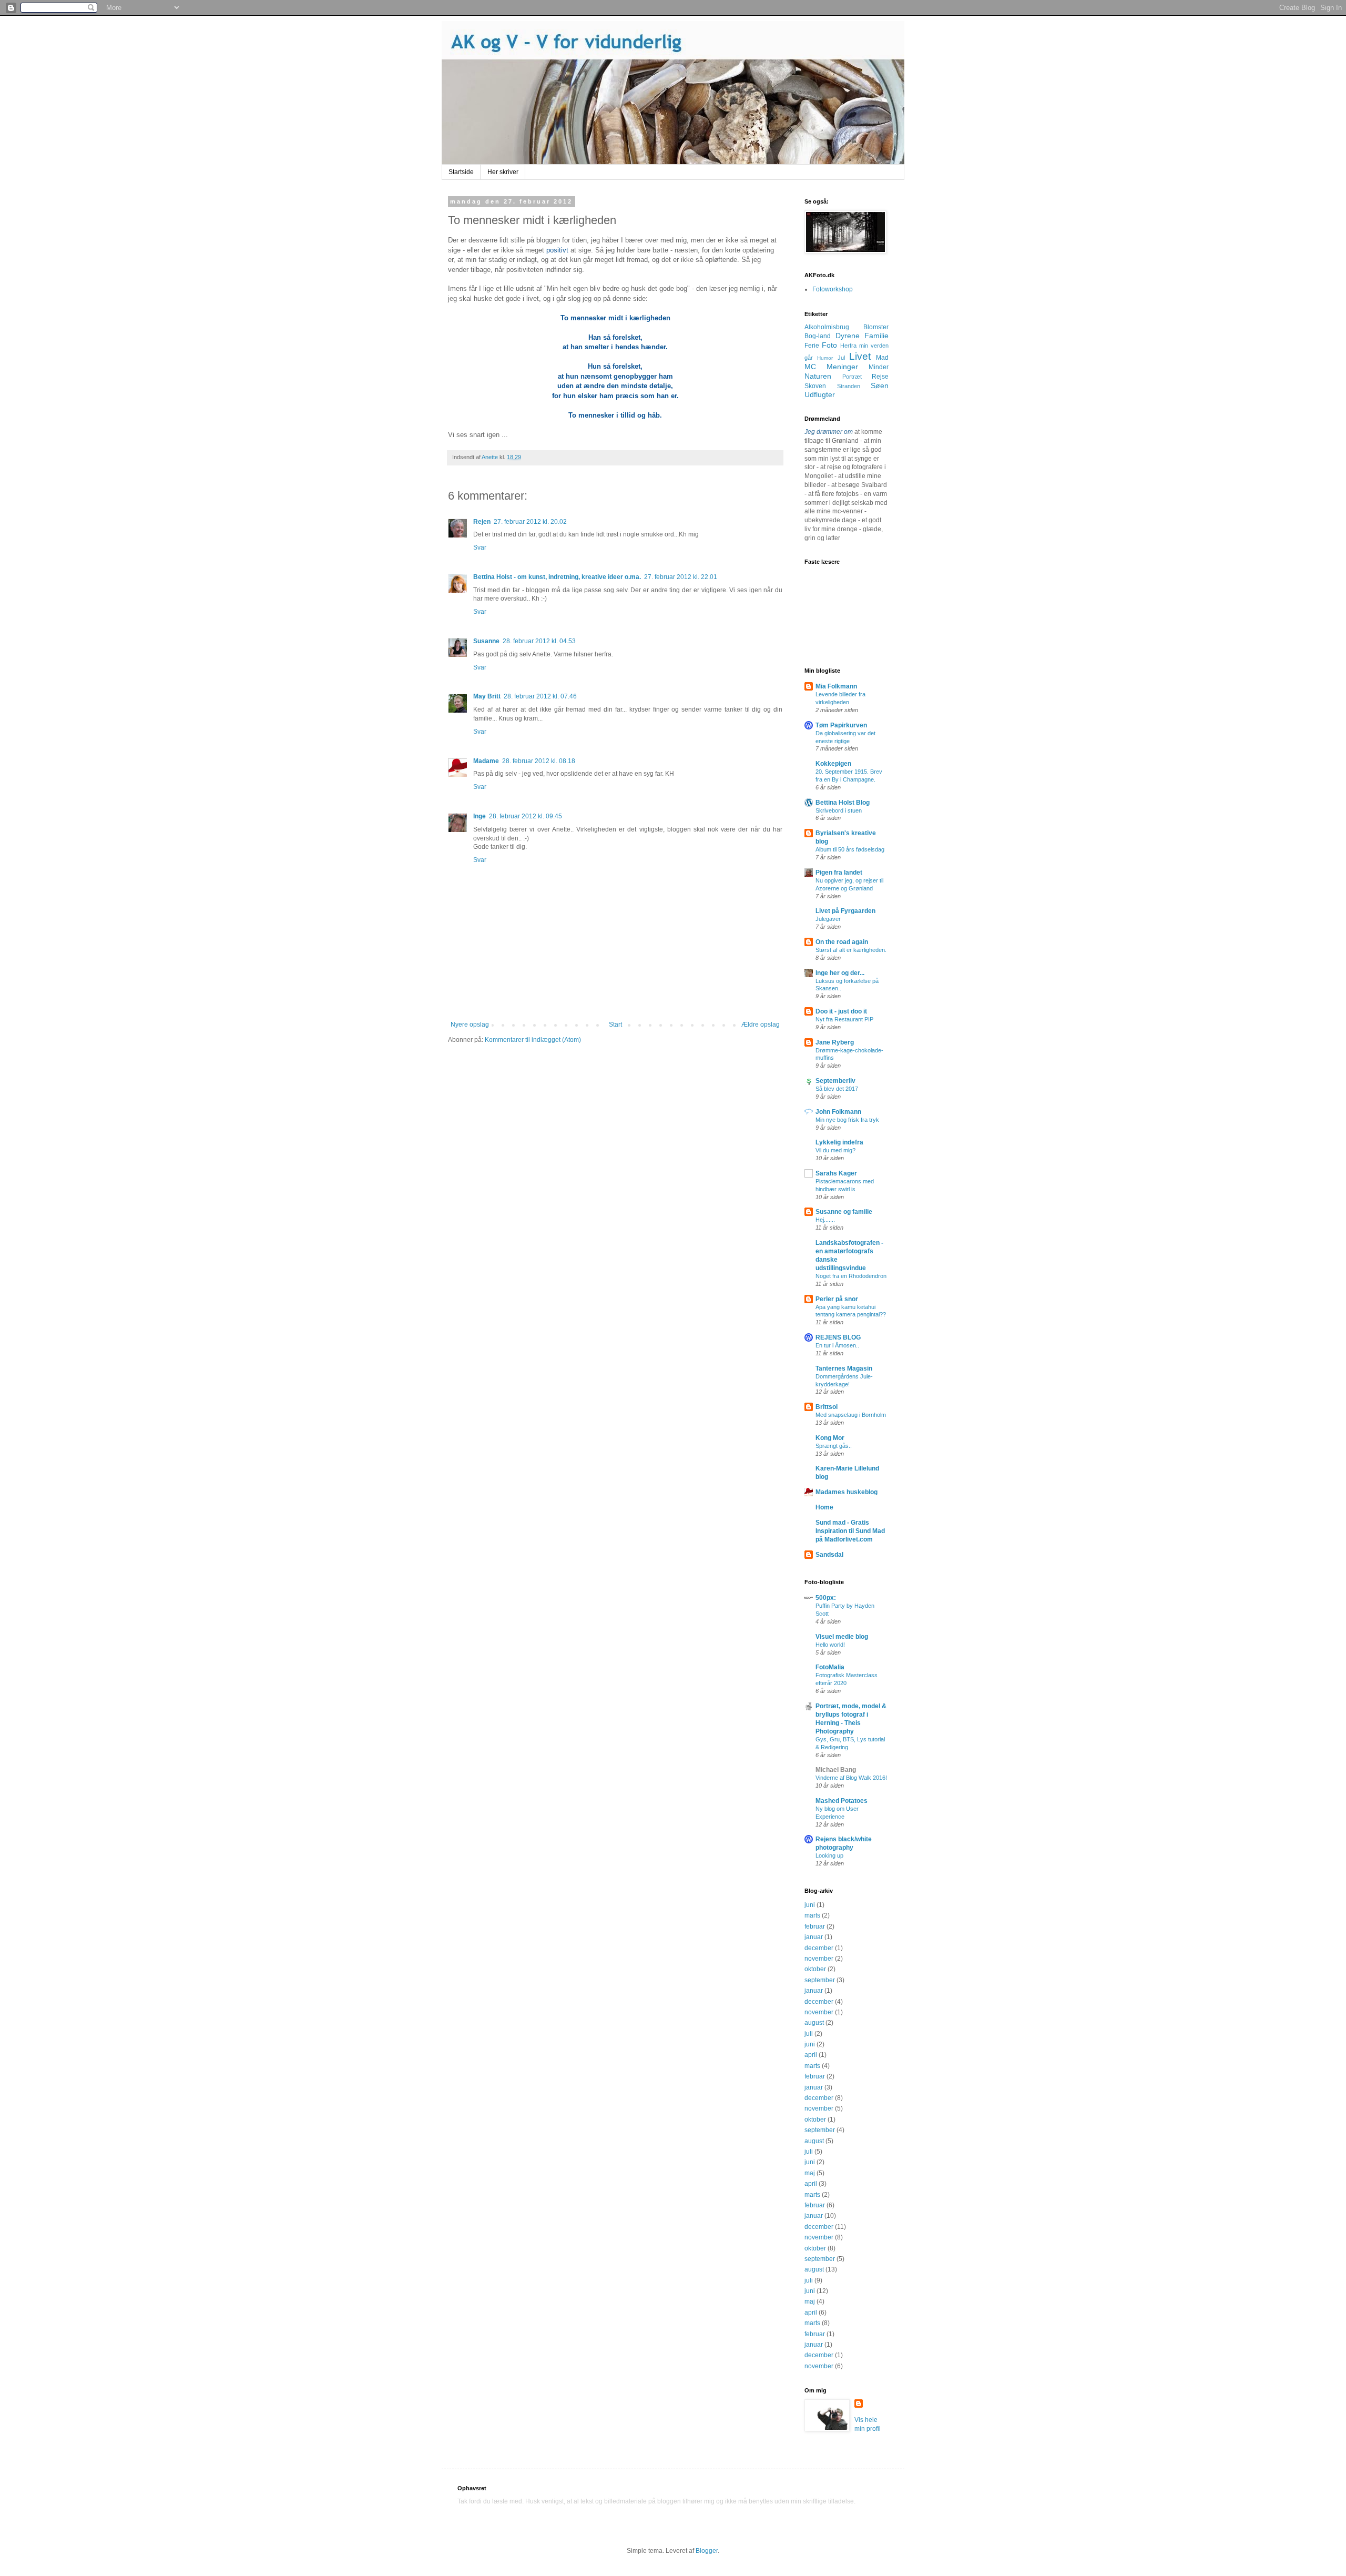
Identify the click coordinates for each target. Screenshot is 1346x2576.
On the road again (842, 942)
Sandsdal (829, 1555)
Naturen (818, 376)
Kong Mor (830, 1438)
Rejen (482, 522)
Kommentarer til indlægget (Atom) (533, 1040)
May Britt (487, 696)
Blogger (707, 2551)
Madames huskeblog (847, 1492)
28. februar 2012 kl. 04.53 (539, 641)
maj (810, 2173)
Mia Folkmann (836, 686)
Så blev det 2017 (837, 1089)
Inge (480, 816)
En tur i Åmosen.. (837, 1345)
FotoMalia (830, 1667)
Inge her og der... (840, 973)
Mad (882, 358)
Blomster (876, 327)
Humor (825, 358)
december (819, 1948)
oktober (815, 1969)
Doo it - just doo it (841, 1011)
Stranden (849, 386)
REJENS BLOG (838, 1337)
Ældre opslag (761, 1025)
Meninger (842, 367)
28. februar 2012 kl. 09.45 (526, 816)
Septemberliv (835, 1081)
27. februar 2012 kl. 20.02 (530, 522)
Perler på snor (837, 1299)
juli (809, 2034)
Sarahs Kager (836, 1173)
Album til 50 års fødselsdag (850, 849)
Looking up (829, 1855)
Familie (876, 336)
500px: (826, 1598)
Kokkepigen (833, 764)
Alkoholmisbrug (827, 327)
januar (814, 1937)
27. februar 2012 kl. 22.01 (681, 577)
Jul (841, 358)
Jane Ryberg (835, 1042)
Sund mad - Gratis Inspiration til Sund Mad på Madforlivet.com (850, 1531)
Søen (880, 386)
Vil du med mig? (835, 1150)
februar (815, 1926)
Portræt (852, 377)
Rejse (880, 377)
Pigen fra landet (839, 873)
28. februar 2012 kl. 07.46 (540, 696)
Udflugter (820, 394)
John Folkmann (838, 1112)
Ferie (812, 346)
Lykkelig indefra (839, 1142)
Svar (480, 547)
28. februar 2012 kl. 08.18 (539, 761)
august (814, 2023)
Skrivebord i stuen (839, 810)
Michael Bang (836, 1770)
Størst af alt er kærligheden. (851, 950)
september (820, 1980)
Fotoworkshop (833, 289)
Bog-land (818, 336)
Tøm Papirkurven (841, 725)
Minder (879, 367)
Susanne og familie (844, 1212)
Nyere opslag (470, 1025)
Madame (486, 761)
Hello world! (830, 1645)
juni (810, 1905)
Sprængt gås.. (834, 1446)
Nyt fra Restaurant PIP (844, 1019)
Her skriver (503, 172)
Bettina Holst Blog (843, 803)
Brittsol (827, 1407)
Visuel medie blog (842, 1637)
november (819, 1959)
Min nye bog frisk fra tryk (847, 1120)
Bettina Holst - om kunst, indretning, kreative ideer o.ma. (557, 577)
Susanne (486, 641)
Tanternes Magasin (844, 1368)
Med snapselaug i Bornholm (851, 1415)
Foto (829, 345)
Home (824, 1507)
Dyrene (848, 336)
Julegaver (828, 919)
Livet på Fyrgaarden (845, 911)
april (811, 2055)
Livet (860, 356)
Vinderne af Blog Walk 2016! (851, 1778)
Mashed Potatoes (842, 1801)
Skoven (815, 386)
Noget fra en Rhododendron (851, 1276)
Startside (461, 172)
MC (810, 367)
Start (615, 1025)
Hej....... (825, 1220)
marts (812, 1915)
